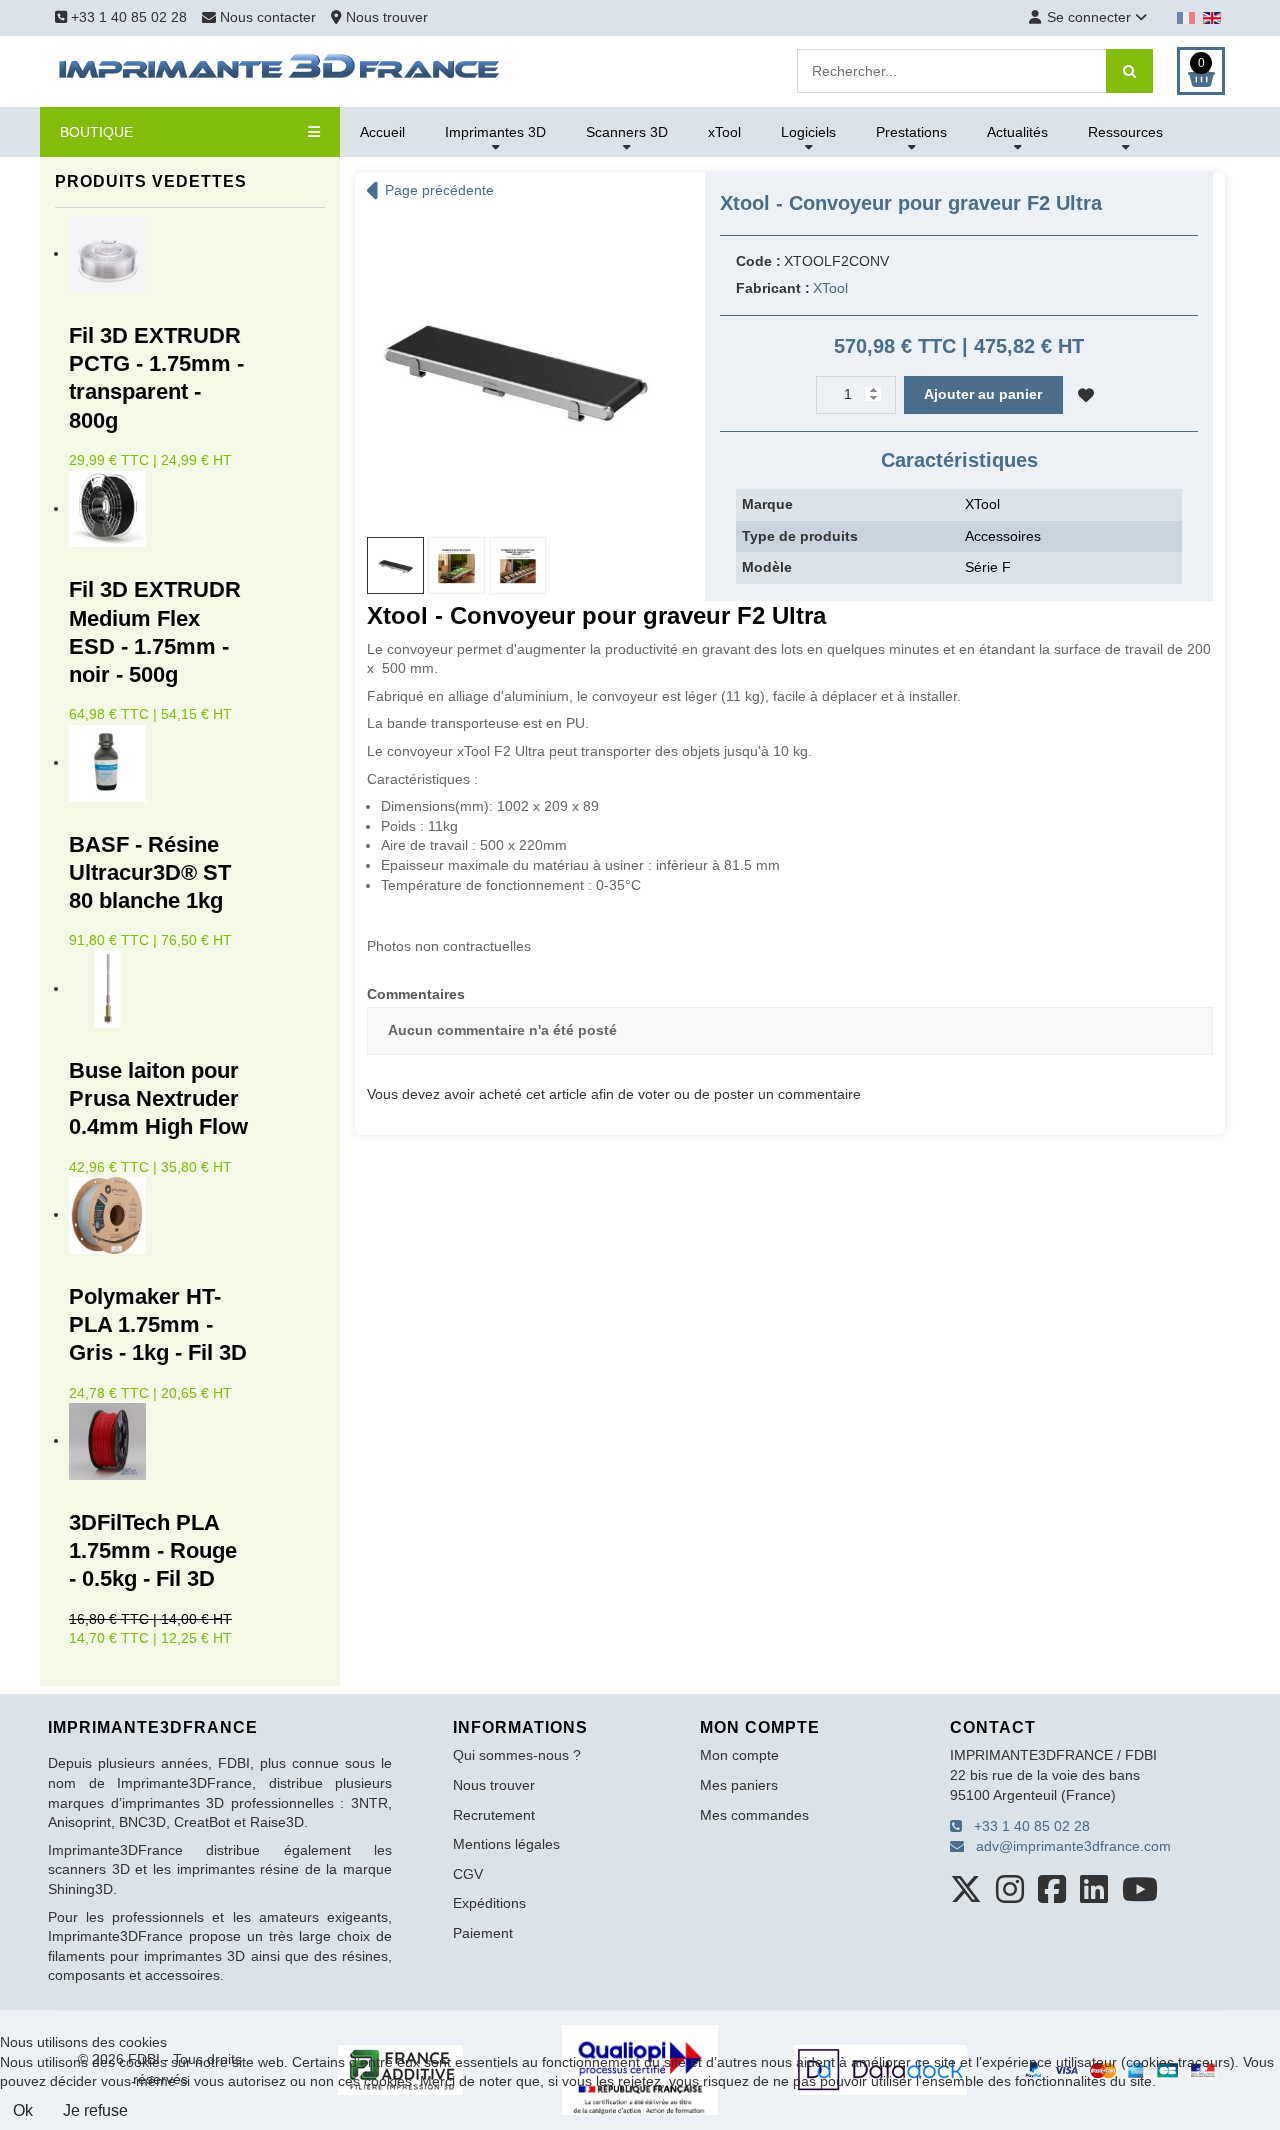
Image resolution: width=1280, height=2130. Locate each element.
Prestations (911, 132)
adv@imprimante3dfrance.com (1067, 1846)
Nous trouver (385, 17)
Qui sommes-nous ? (517, 1755)
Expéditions (489, 1903)
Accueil (382, 132)
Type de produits (800, 536)
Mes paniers (739, 1785)
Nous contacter (268, 17)
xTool (724, 132)
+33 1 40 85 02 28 (127, 17)
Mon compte (739, 1755)
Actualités (1017, 132)
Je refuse (95, 2110)
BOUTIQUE (96, 132)
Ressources (1125, 132)
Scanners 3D (627, 132)
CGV (468, 1874)
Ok (23, 2110)
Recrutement (494, 1815)
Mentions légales (506, 1844)
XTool (830, 288)
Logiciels (808, 132)
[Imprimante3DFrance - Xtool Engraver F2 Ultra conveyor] (515, 366)
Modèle (767, 567)
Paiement (483, 1933)
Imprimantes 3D (495, 132)
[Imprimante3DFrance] (280, 70)
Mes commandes (754, 1815)
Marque (767, 504)
